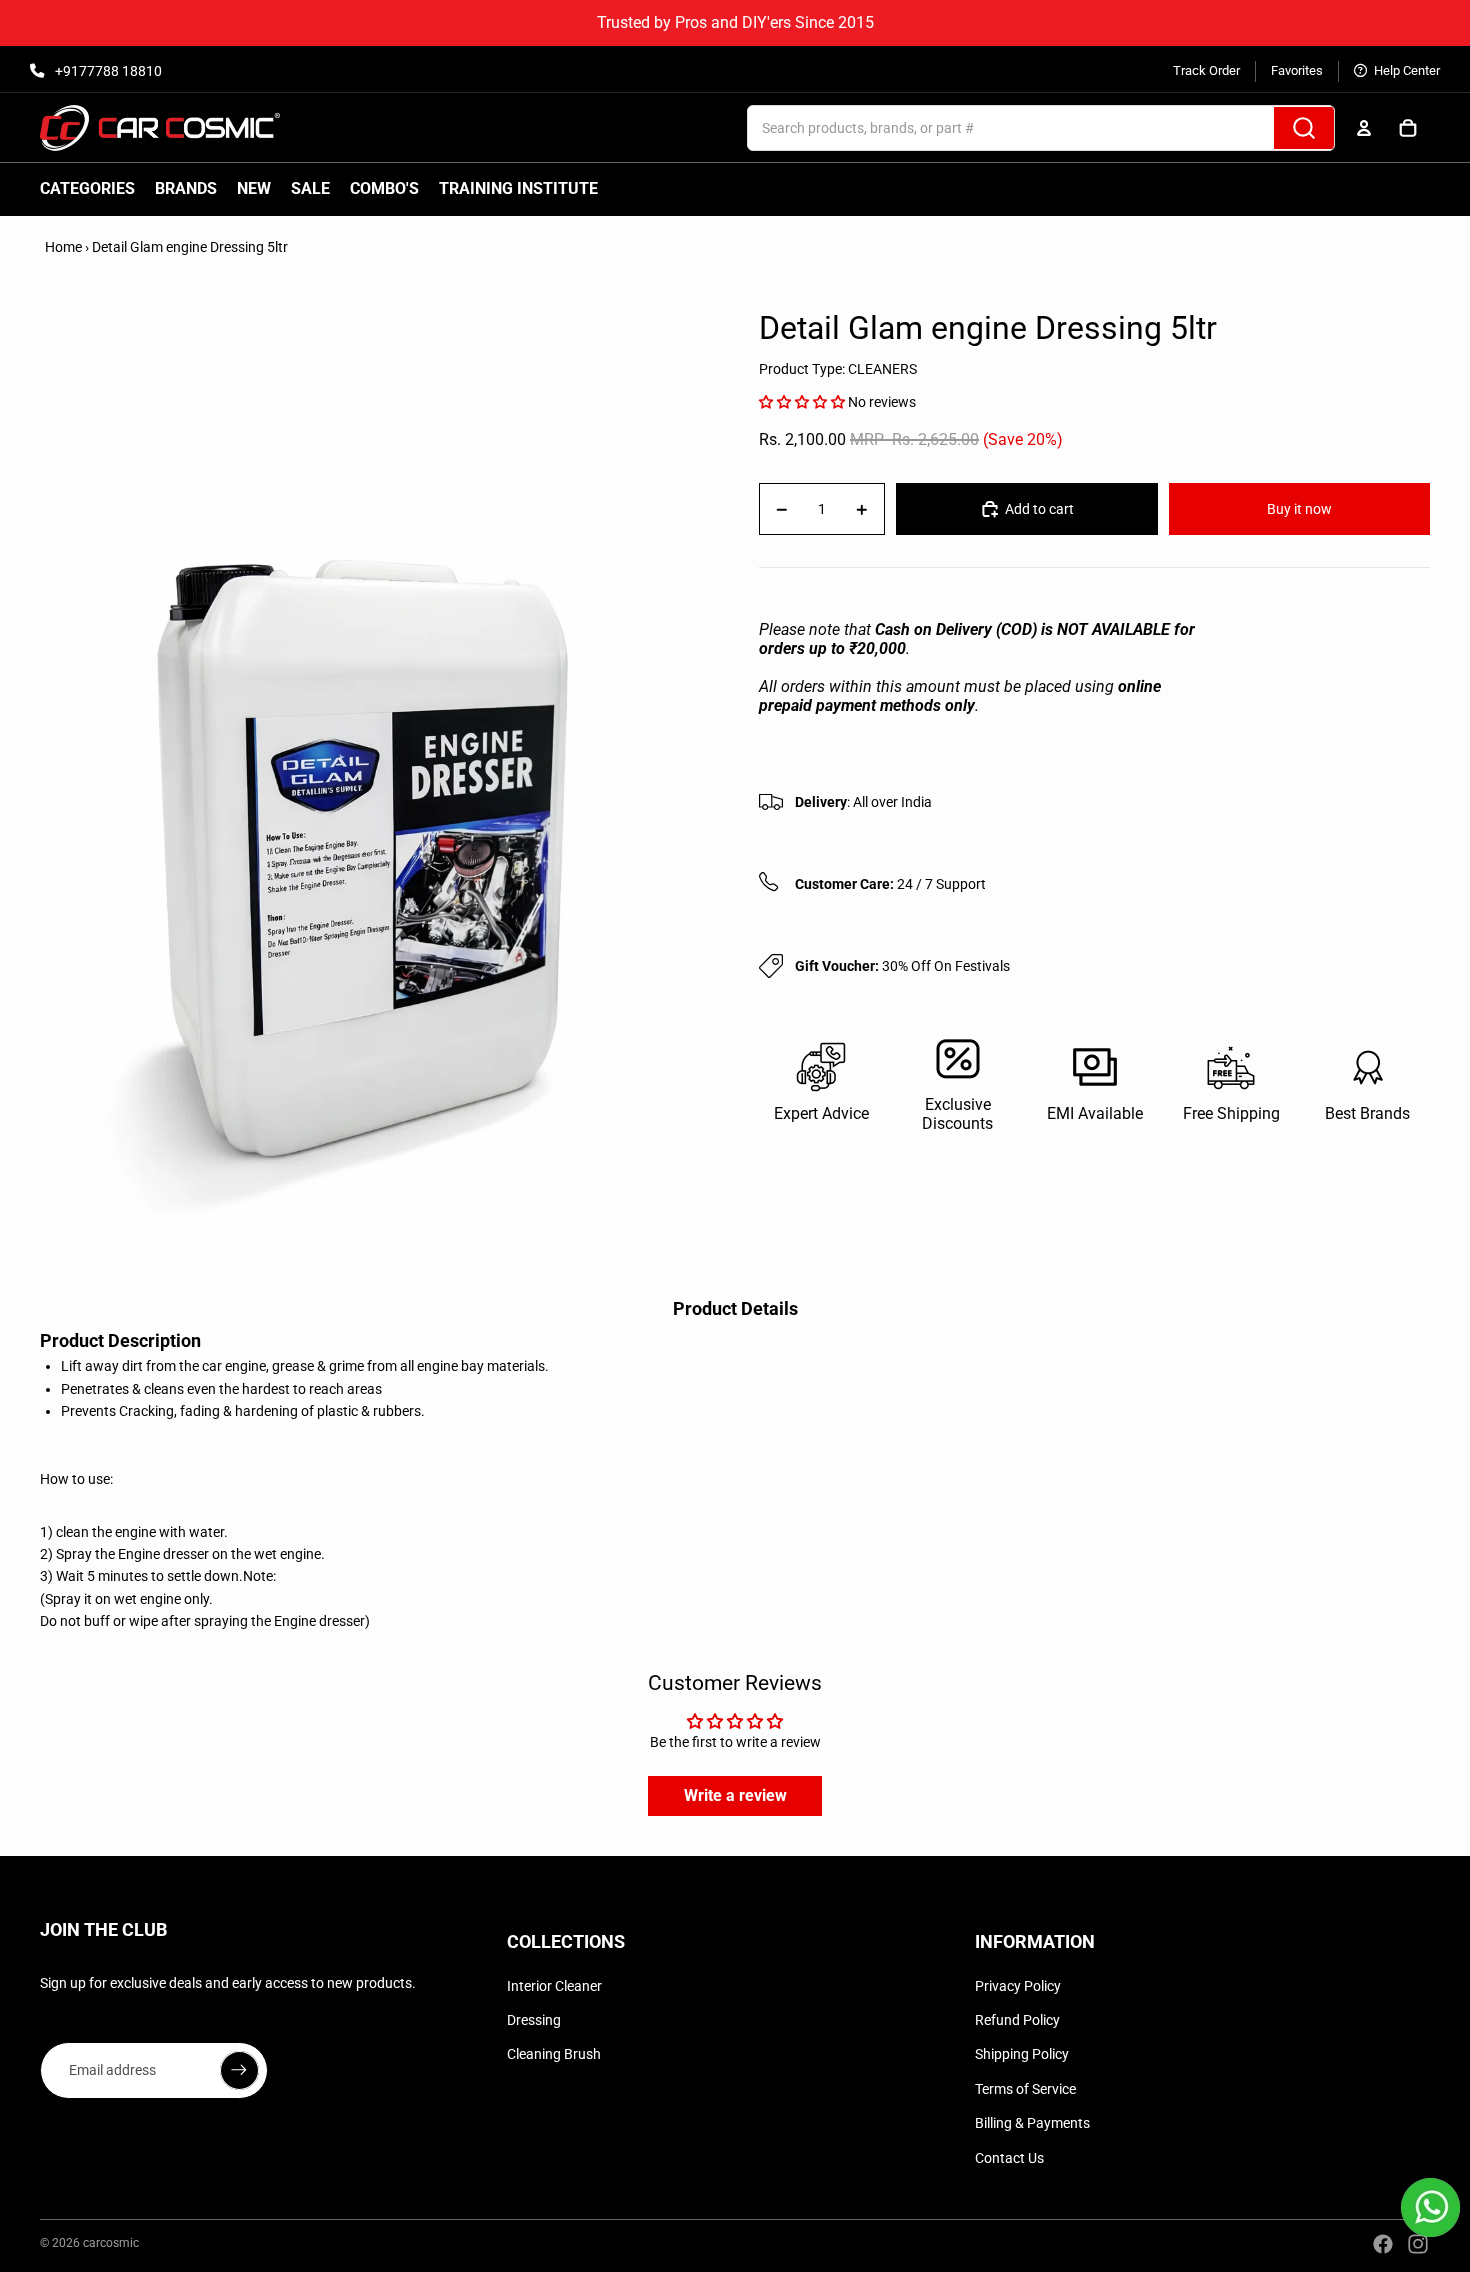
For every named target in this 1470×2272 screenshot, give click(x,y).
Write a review (735, 1795)
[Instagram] (1418, 2244)
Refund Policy (1017, 2020)
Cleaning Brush (554, 2054)
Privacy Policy (1018, 1986)
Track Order (1206, 70)
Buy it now (1299, 509)
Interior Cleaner (554, 1986)
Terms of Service (1025, 2089)
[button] (802, 402)
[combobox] (989, 128)
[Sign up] (239, 2070)
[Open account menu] (1364, 128)
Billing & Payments (1032, 2123)
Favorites (1297, 70)
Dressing (534, 2020)
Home (63, 247)
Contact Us (1009, 2158)
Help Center (1405, 70)
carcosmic (111, 2243)
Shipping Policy (1022, 2054)
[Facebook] (1383, 2244)
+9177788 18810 (107, 71)
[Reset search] (1252, 128)
